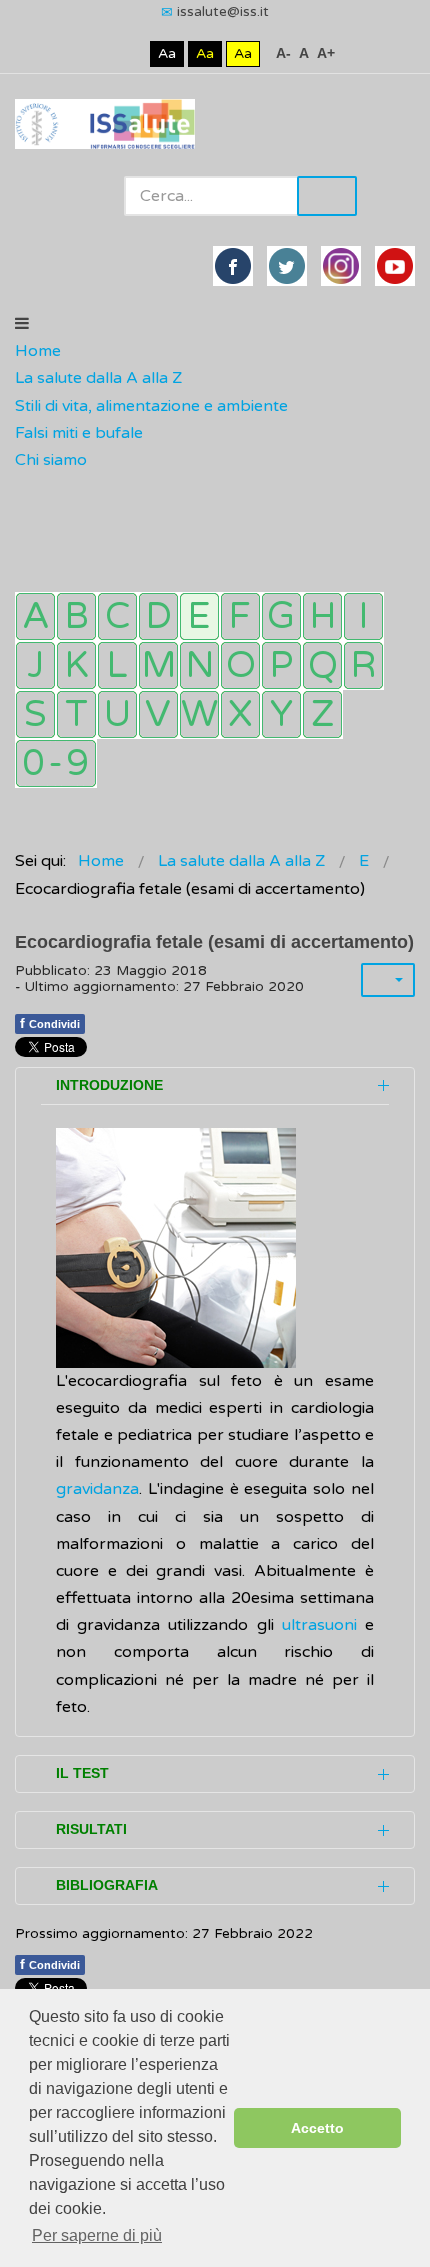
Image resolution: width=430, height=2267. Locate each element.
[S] (35, 714)
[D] (158, 616)
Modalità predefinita (99, 53)
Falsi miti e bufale (79, 433)
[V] (158, 714)
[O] (240, 665)
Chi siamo (51, 460)
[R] (363, 665)
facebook (233, 266)
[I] (363, 616)
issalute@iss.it (223, 11)
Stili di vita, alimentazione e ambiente (151, 406)
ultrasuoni (319, 1625)
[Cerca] (25, 488)
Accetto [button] (317, 2128)
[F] (240, 616)
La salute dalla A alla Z (98, 378)
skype (395, 266)
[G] (281, 616)
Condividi (50, 1023)
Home (38, 351)
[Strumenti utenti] (388, 980)
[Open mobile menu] (22, 324)
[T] (76, 714)
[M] (158, 665)
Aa (167, 53)
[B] (76, 616)
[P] (281, 665)
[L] (117, 665)
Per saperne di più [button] (97, 2235)
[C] (117, 616)
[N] (199, 665)
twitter (287, 266)
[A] (35, 616)
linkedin (341, 266)
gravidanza (97, 1489)
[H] (322, 616)
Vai (327, 196)
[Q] (322, 665)
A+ (326, 53)
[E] (199, 616)
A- (283, 53)
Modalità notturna (130, 53)
